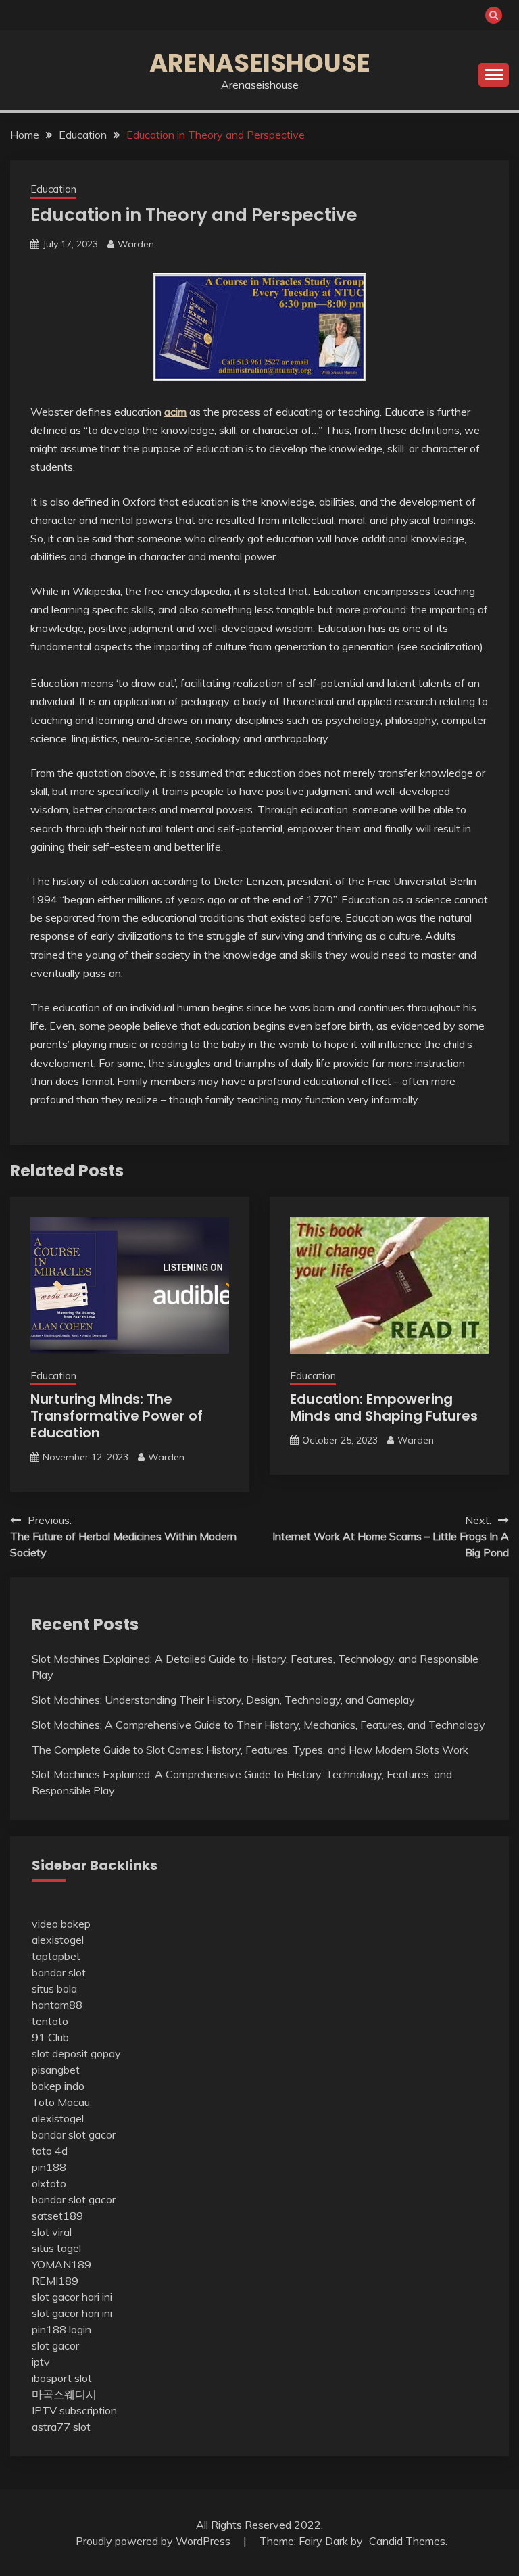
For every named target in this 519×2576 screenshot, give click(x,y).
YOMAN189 (61, 2264)
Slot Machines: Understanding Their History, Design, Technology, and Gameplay (223, 1700)
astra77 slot (61, 2427)
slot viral (52, 2232)
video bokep (61, 1924)
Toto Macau (61, 2102)
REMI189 (55, 2281)
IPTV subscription (74, 2410)
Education (53, 189)
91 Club (50, 2037)
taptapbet (56, 1956)
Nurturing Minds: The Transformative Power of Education (117, 1416)
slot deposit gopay (76, 2053)
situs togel (56, 2248)
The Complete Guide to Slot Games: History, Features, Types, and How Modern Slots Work (250, 1750)
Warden (136, 244)
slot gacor (55, 2345)
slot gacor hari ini (72, 2297)
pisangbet (56, 2070)
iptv (41, 2362)
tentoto (50, 2021)
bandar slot (59, 1972)
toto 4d (50, 2151)
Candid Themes (407, 2541)
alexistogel (58, 1940)
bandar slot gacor (74, 2134)
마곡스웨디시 (64, 2394)
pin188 (49, 2167)
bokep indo (58, 2086)
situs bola (54, 1988)
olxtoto (49, 2183)
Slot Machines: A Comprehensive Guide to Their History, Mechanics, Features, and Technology (258, 1725)
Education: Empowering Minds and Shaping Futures (384, 1407)
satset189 (57, 2216)
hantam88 (57, 2005)
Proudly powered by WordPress (154, 2541)
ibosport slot (62, 2378)
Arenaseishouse (260, 63)
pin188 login (61, 2329)
